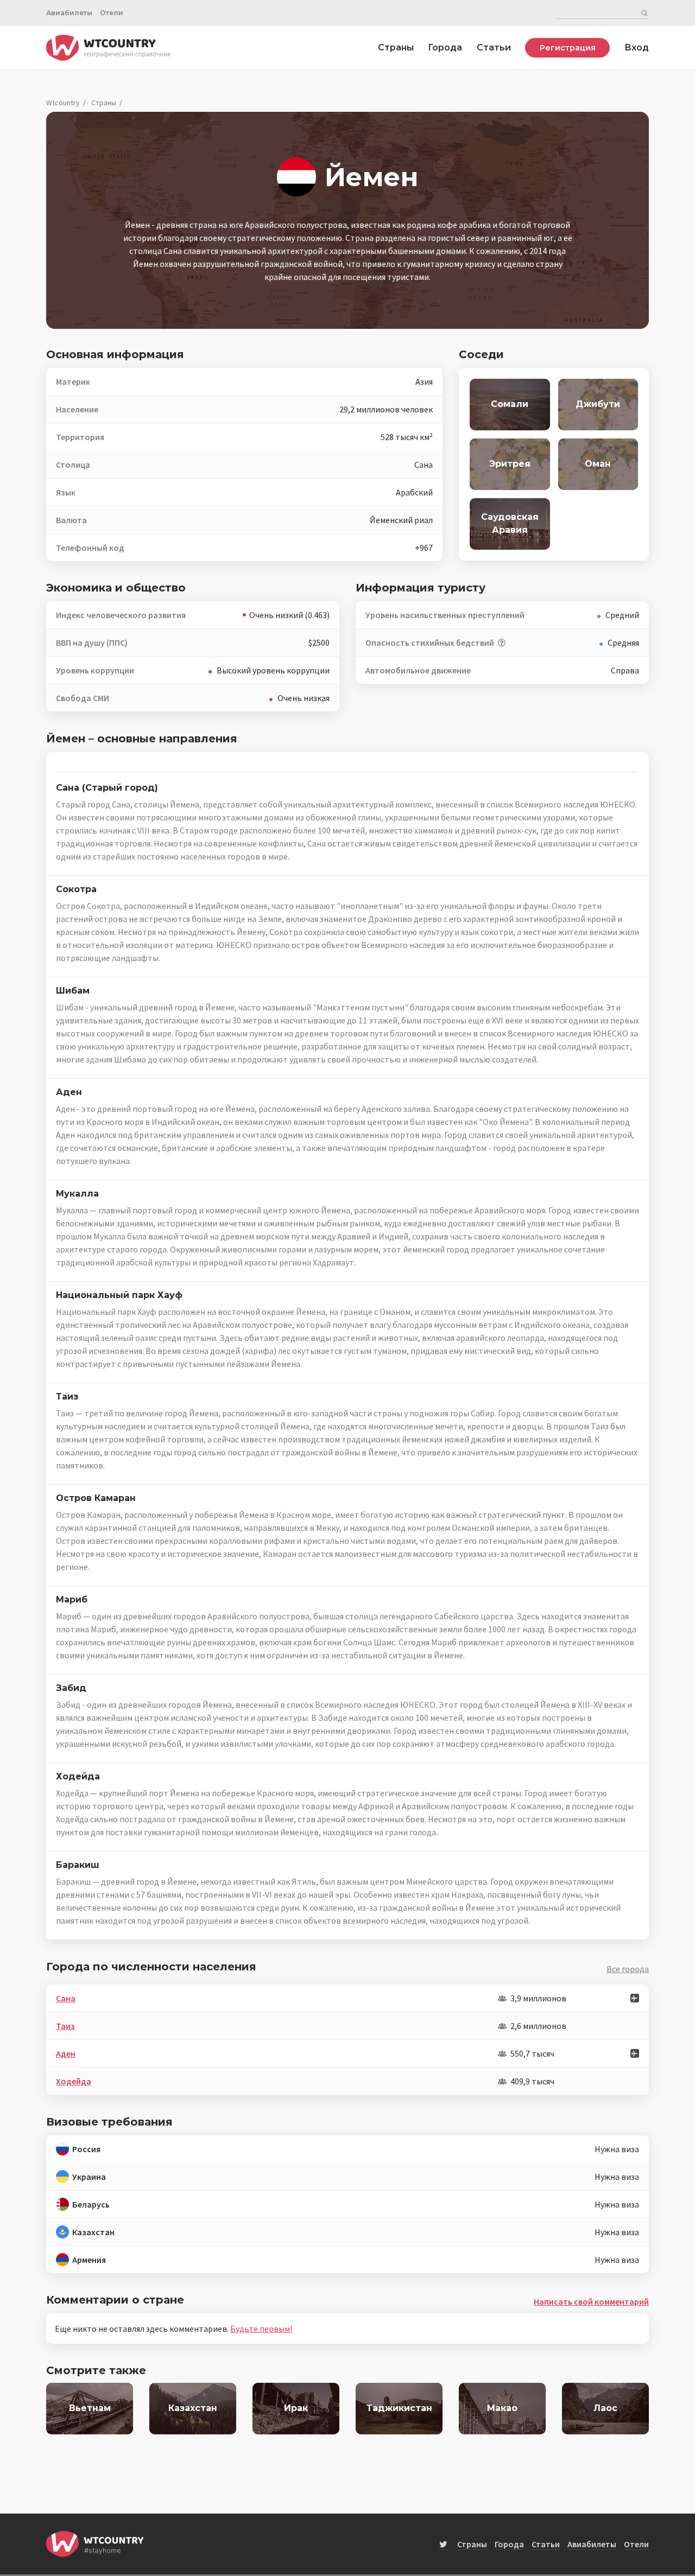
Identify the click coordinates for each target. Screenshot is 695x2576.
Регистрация (568, 48)
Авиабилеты (69, 13)
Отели (112, 13)
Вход (637, 47)
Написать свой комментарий (591, 2301)
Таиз (65, 2026)
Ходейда (74, 2081)
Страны (396, 47)
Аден (66, 2053)
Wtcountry (63, 103)
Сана (66, 1998)
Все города (628, 1969)
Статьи (494, 47)
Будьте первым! (261, 2329)
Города (445, 47)
